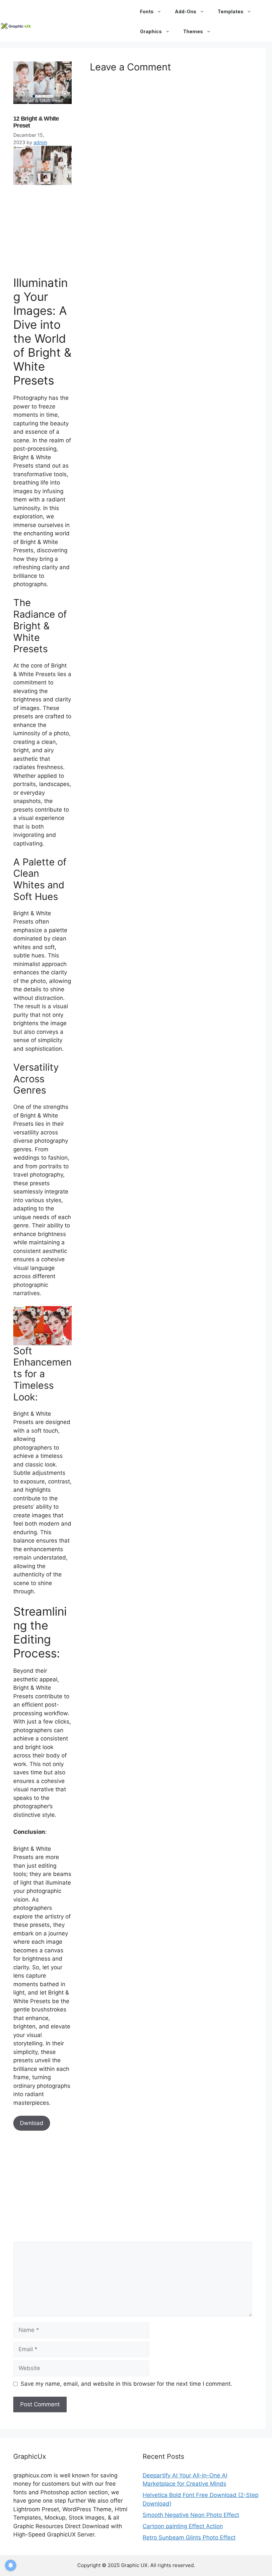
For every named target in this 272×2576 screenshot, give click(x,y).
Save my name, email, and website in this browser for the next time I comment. (126, 2384)
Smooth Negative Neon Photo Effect (191, 2515)
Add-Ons (186, 11)
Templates (231, 11)
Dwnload (32, 2123)
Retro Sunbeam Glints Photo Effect (189, 2537)
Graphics (151, 31)
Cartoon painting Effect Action (183, 2526)
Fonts (147, 11)
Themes (193, 31)
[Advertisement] (63, 229)
